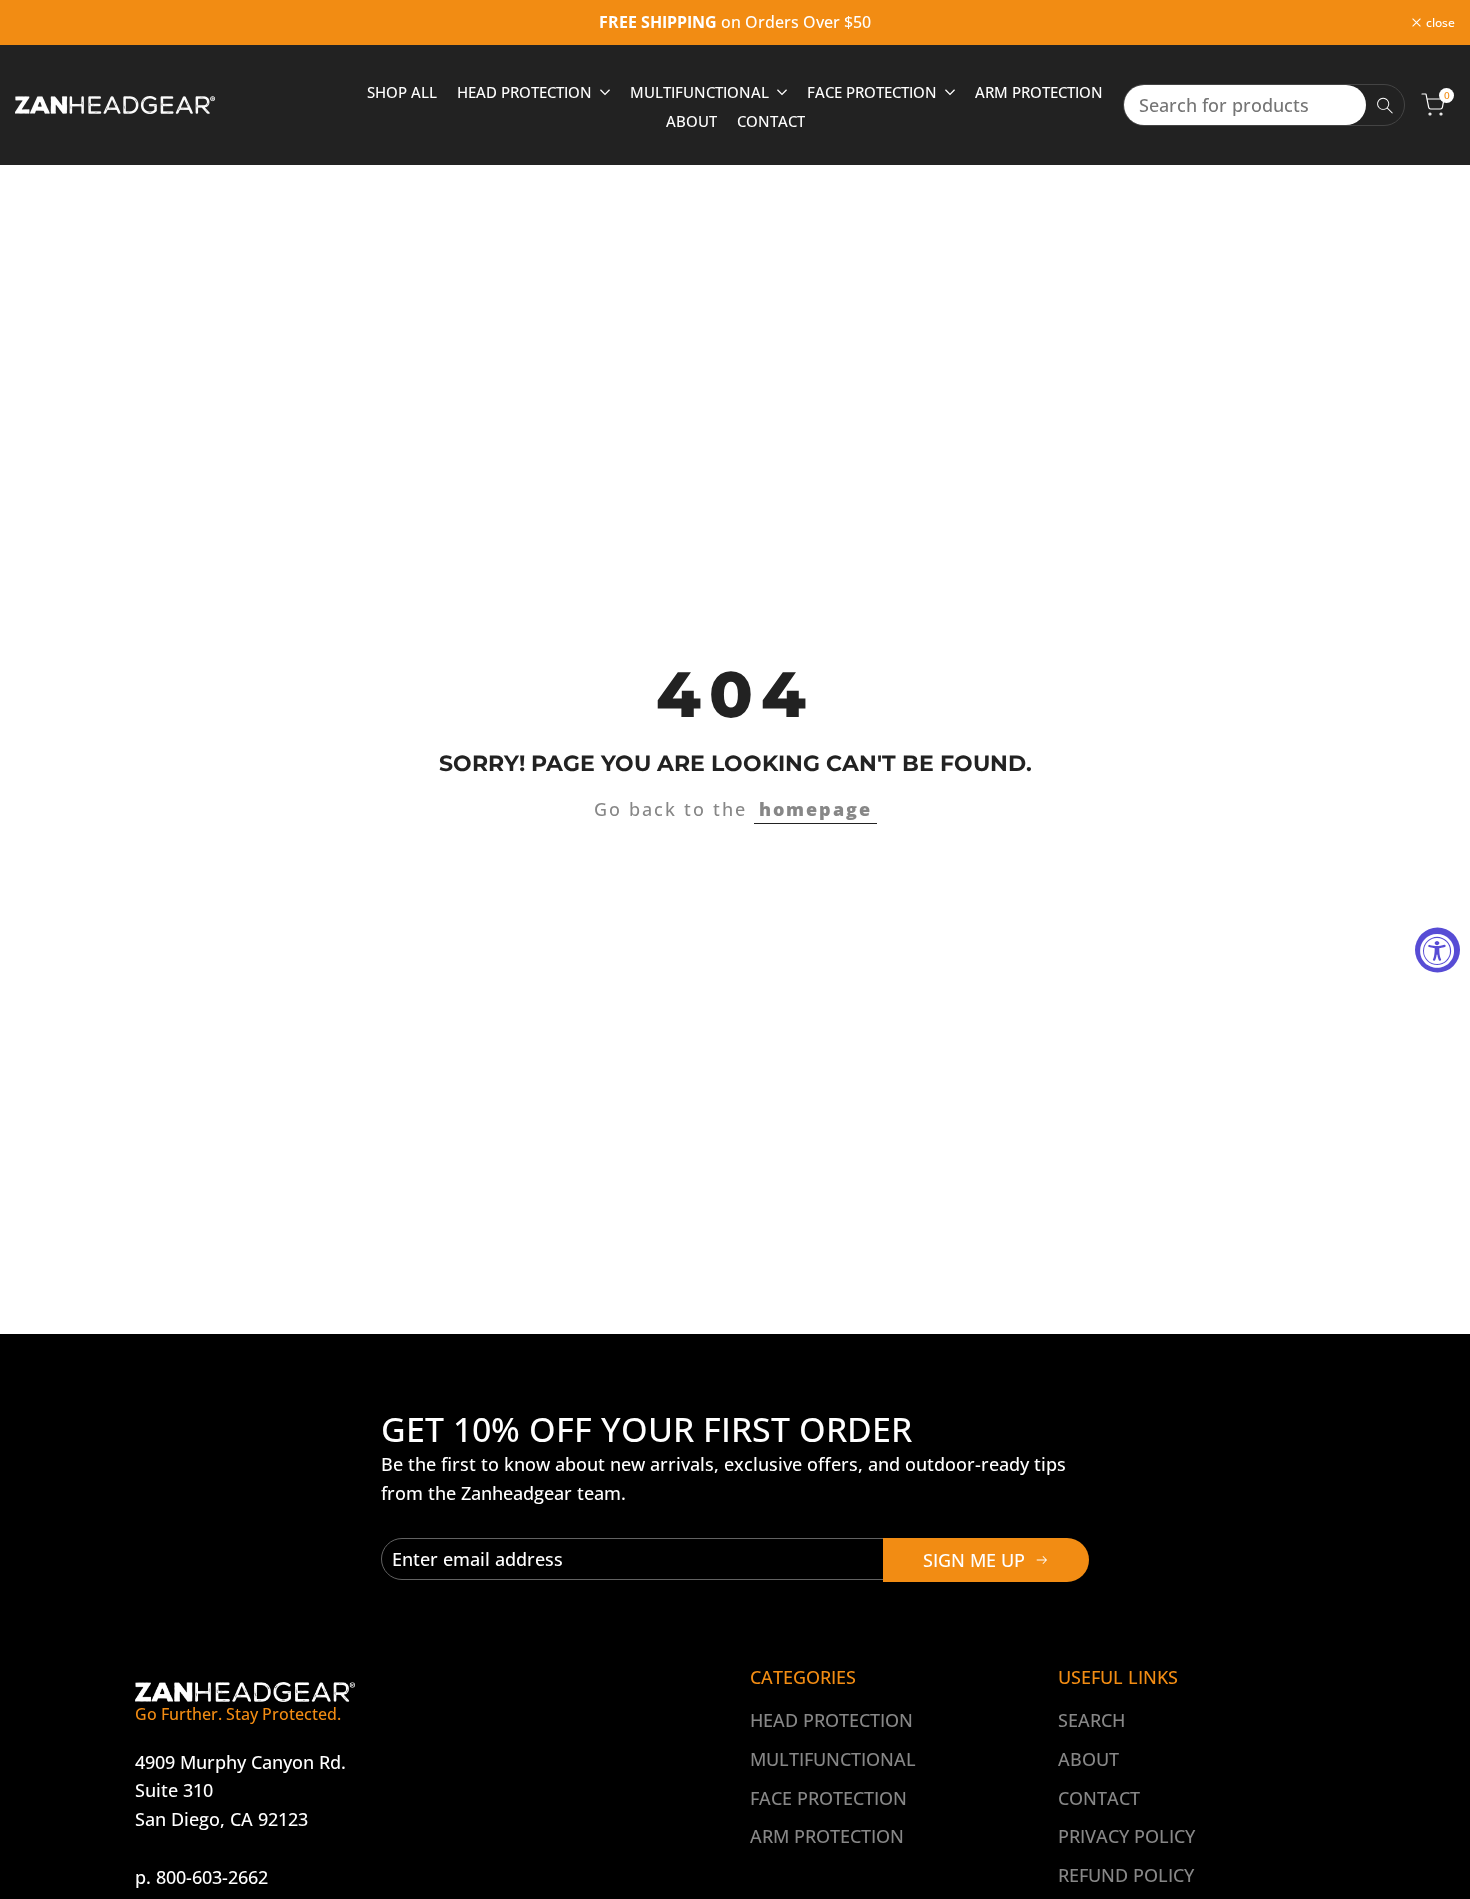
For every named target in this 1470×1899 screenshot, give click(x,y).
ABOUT (1088, 1759)
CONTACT (1099, 1798)
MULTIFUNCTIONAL (833, 1759)
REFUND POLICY (1126, 1875)
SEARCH (1091, 1720)
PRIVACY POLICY (1126, 1836)
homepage (815, 809)
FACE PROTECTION (828, 1798)
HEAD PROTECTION (831, 1720)
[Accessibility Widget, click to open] (1437, 949)
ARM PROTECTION (827, 1836)
